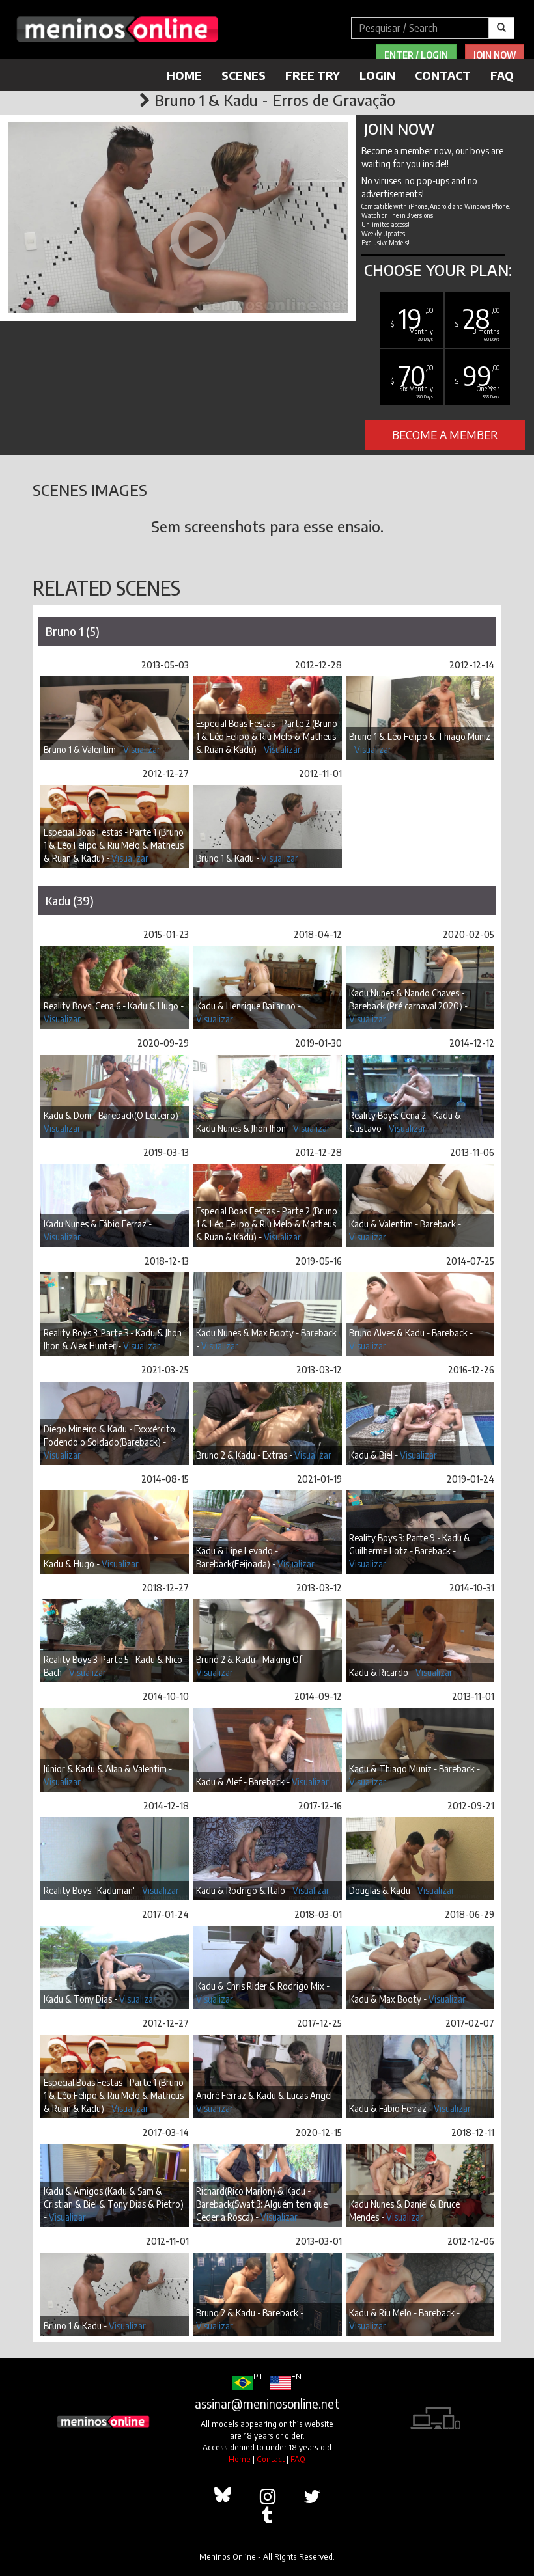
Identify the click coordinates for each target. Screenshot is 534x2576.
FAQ (502, 75)
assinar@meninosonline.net (267, 2404)
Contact (443, 75)
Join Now (495, 55)
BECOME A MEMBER (445, 434)
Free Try (313, 75)
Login (377, 75)
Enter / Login (416, 55)
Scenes (244, 75)
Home (184, 75)
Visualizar (142, 749)
